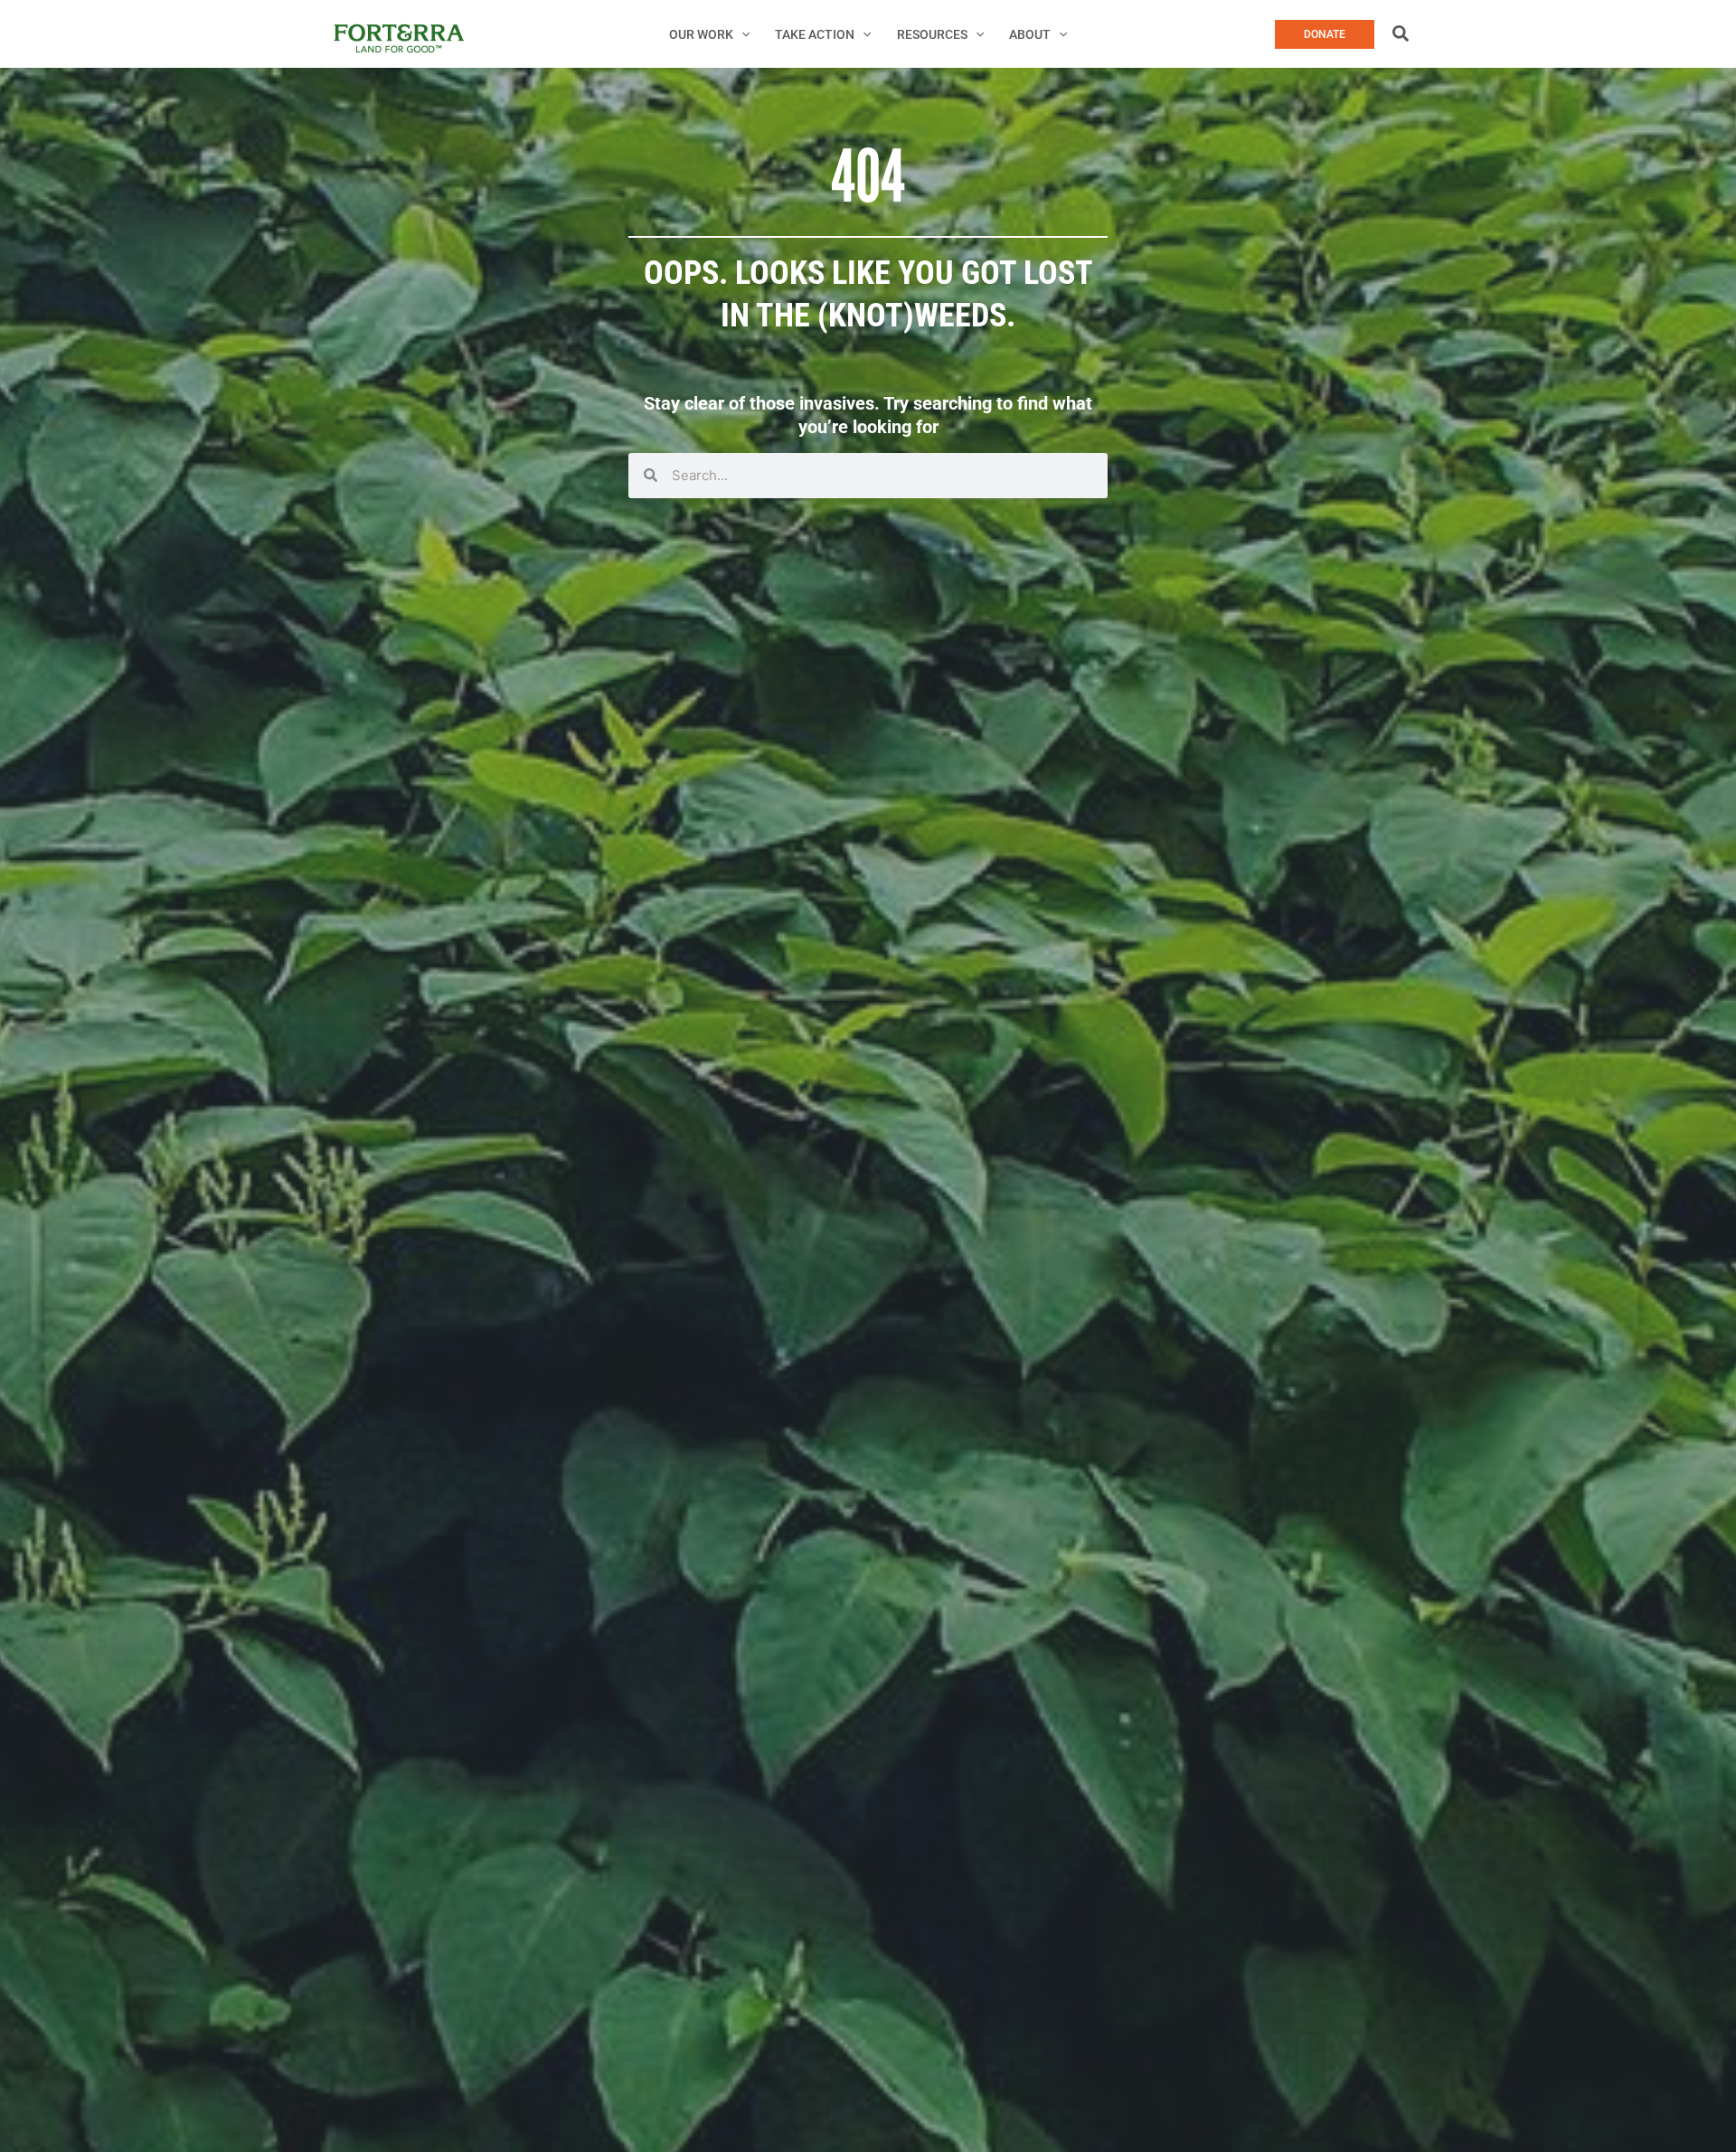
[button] (741, 34)
